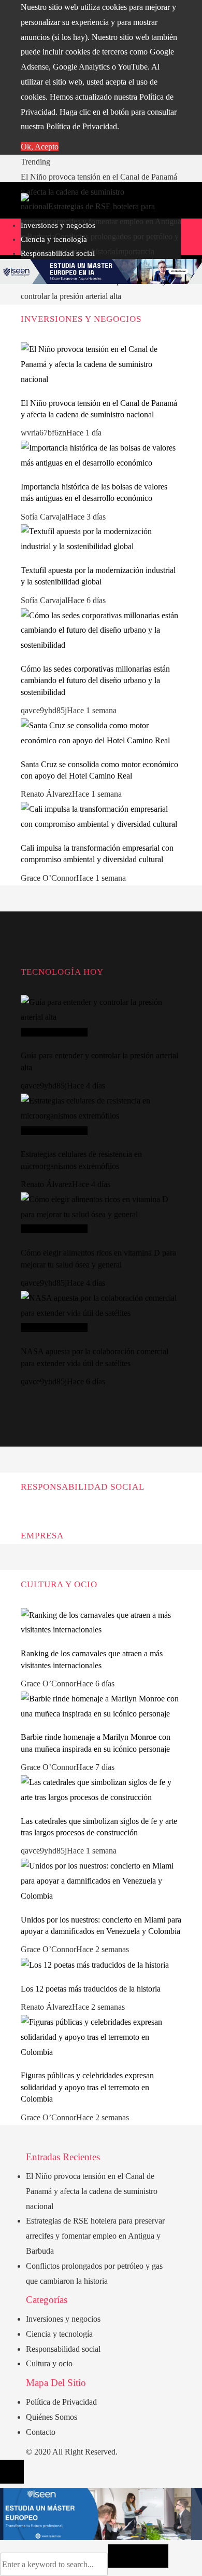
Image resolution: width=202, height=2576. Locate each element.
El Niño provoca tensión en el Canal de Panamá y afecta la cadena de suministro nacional (99, 192)
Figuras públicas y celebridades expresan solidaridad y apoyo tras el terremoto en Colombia (87, 2087)
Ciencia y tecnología (54, 1032)
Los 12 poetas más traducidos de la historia (91, 1989)
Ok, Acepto (40, 147)
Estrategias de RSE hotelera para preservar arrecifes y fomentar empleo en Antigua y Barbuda (101, 221)
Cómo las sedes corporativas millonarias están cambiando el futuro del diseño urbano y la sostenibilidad (95, 680)
